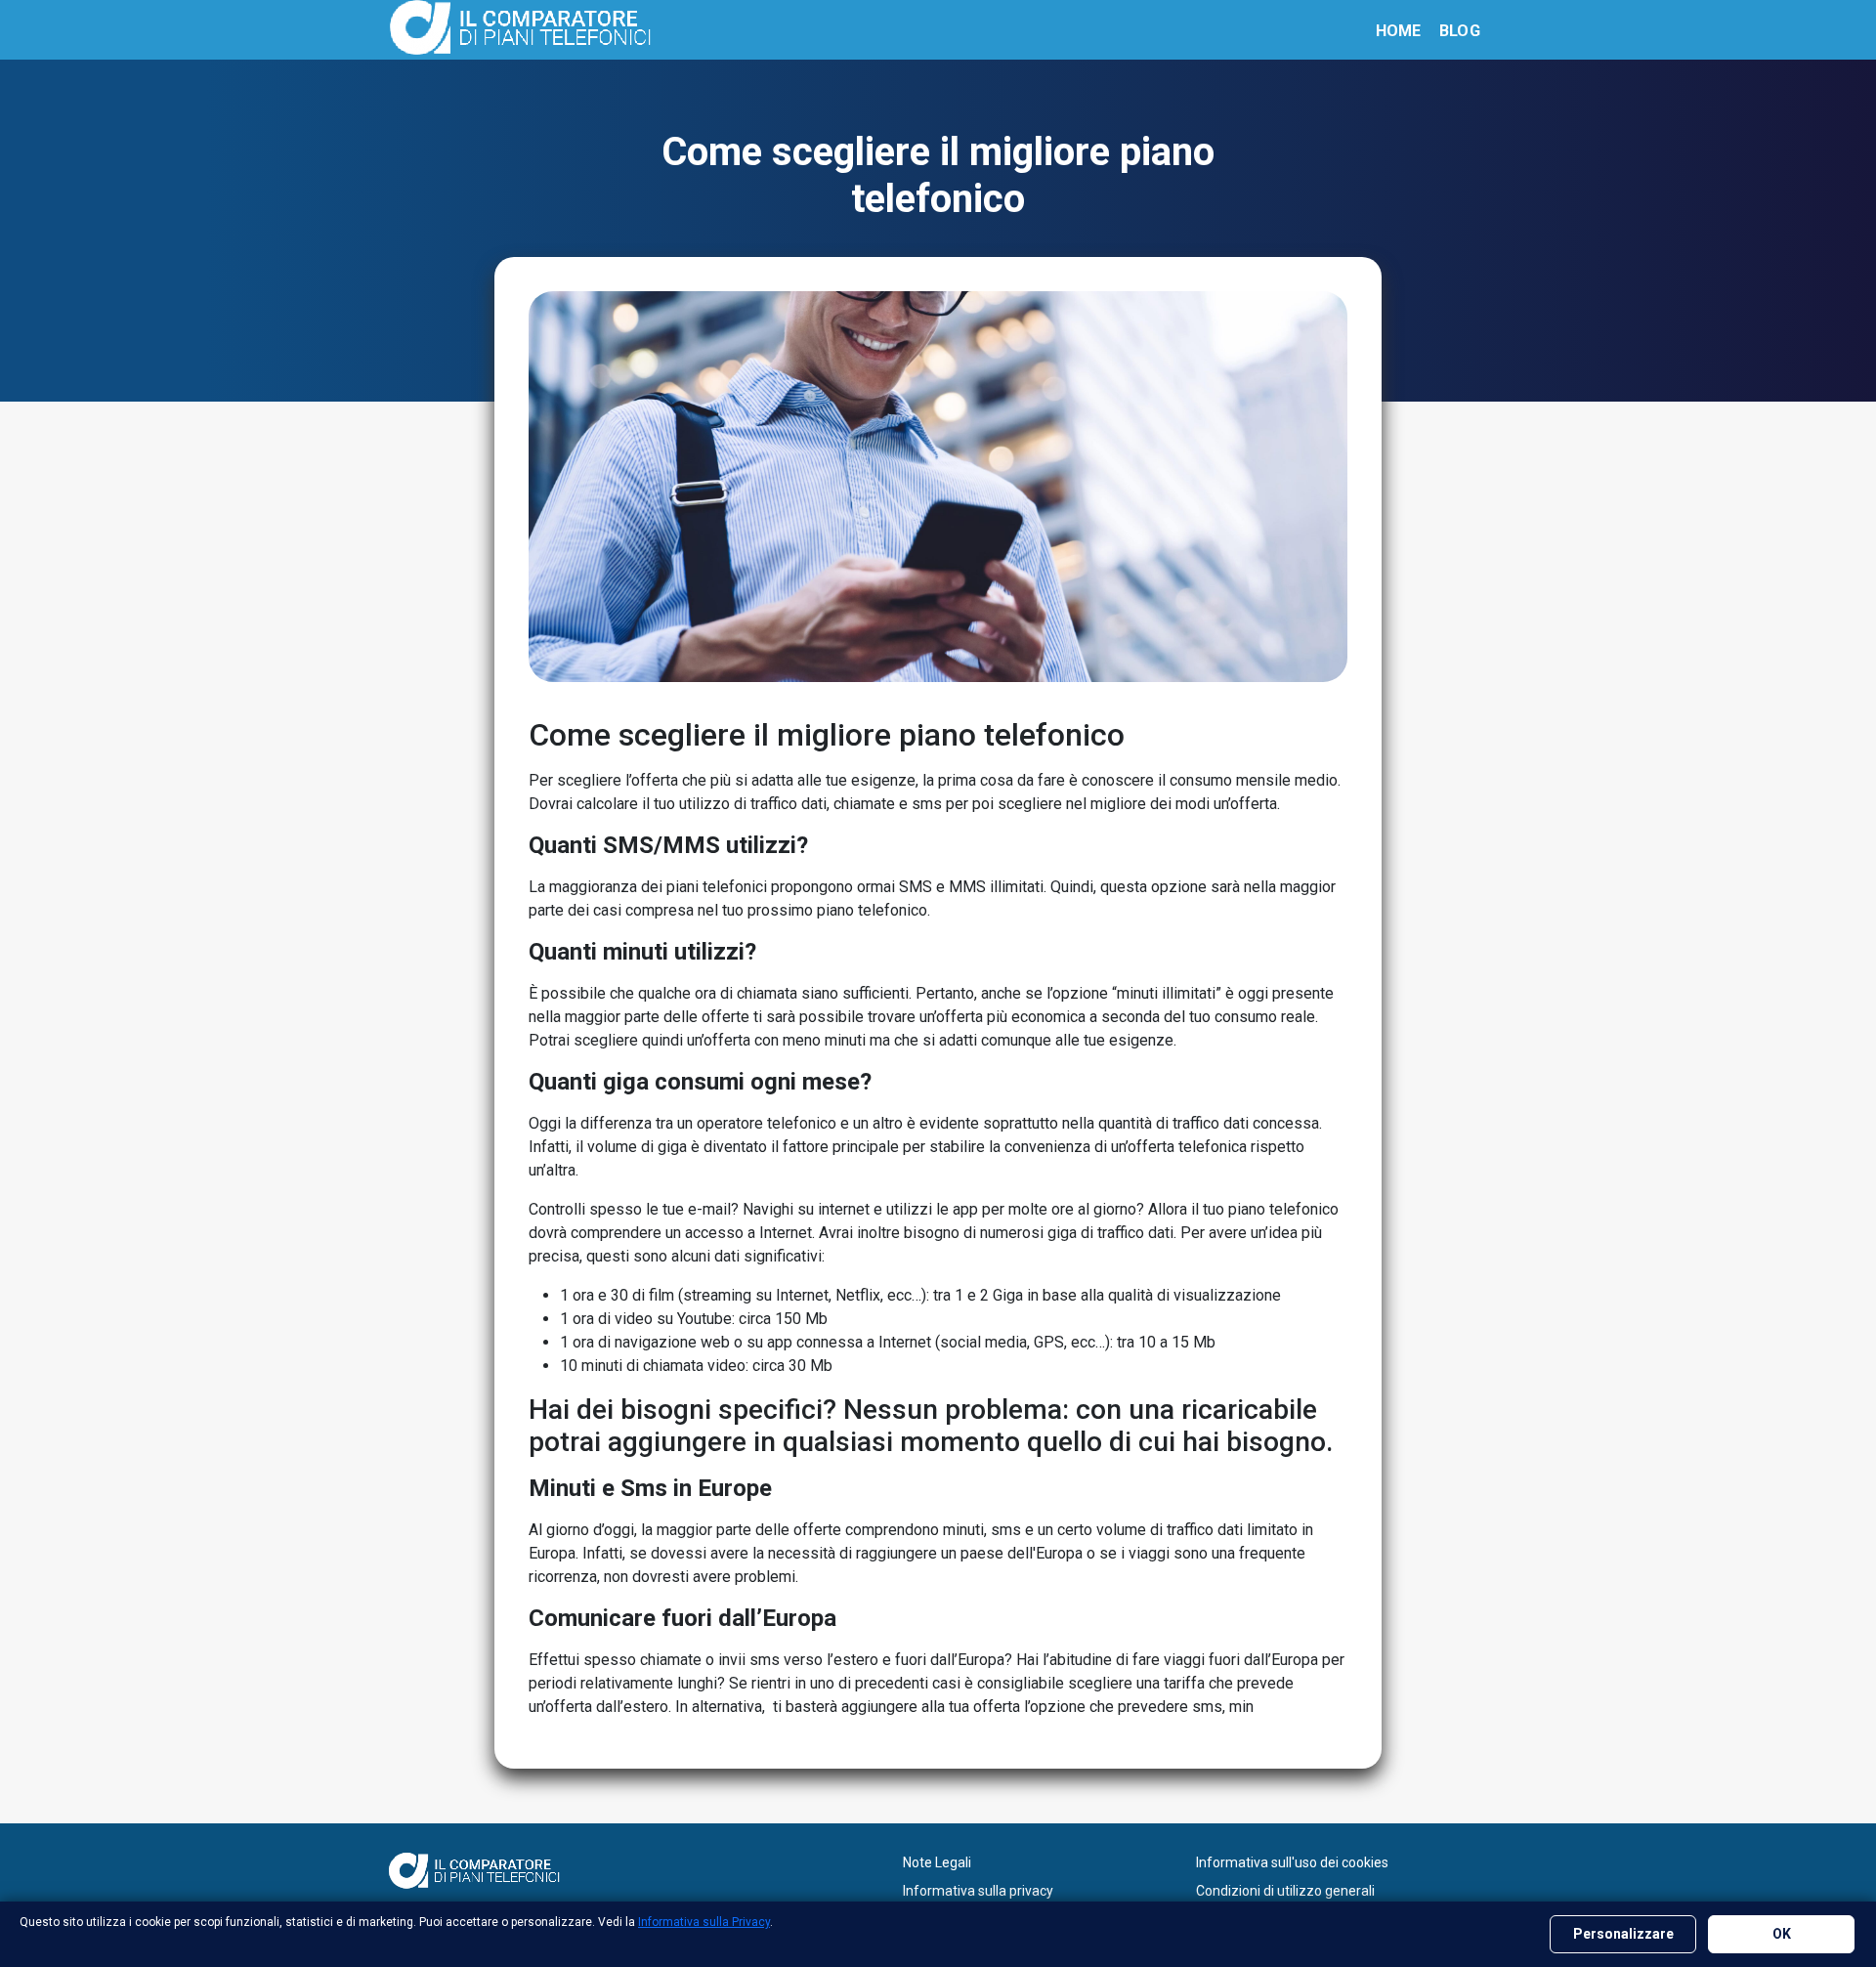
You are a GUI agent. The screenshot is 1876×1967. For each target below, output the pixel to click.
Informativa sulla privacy (978, 1891)
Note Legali (937, 1862)
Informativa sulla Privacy (704, 1922)
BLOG (1460, 31)
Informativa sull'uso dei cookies (1292, 1862)
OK (1782, 1934)
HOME (1399, 31)
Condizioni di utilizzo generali (1285, 1891)
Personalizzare (1623, 1934)
